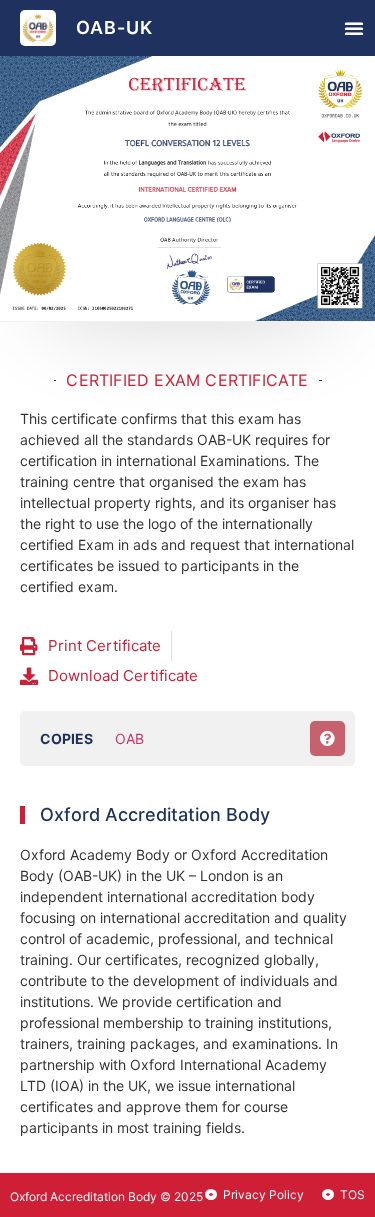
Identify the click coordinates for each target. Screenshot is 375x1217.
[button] (354, 28)
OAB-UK (114, 27)
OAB (129, 738)
